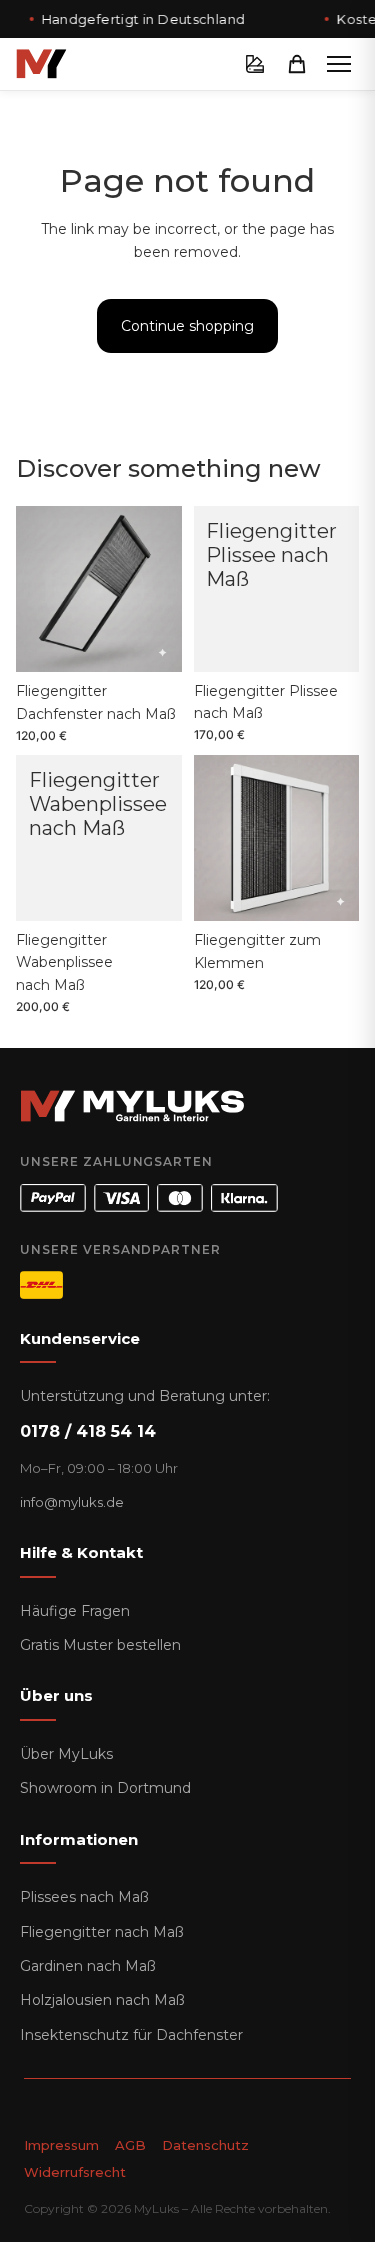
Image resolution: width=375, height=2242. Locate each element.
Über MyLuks (66, 1754)
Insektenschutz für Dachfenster (131, 2035)
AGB (130, 2145)
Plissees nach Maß (84, 1897)
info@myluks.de (72, 1502)
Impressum (61, 2145)
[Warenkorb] (297, 64)
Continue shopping (187, 326)
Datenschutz (205, 2145)
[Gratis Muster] (255, 64)
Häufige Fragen (75, 1611)
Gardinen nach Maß (88, 1966)
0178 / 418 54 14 (88, 1431)
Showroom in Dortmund (105, 1788)
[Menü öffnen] (339, 64)
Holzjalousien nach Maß (102, 2000)
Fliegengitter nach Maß (102, 1932)
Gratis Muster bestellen (100, 1645)
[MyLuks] (41, 64)
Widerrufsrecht (75, 2172)
